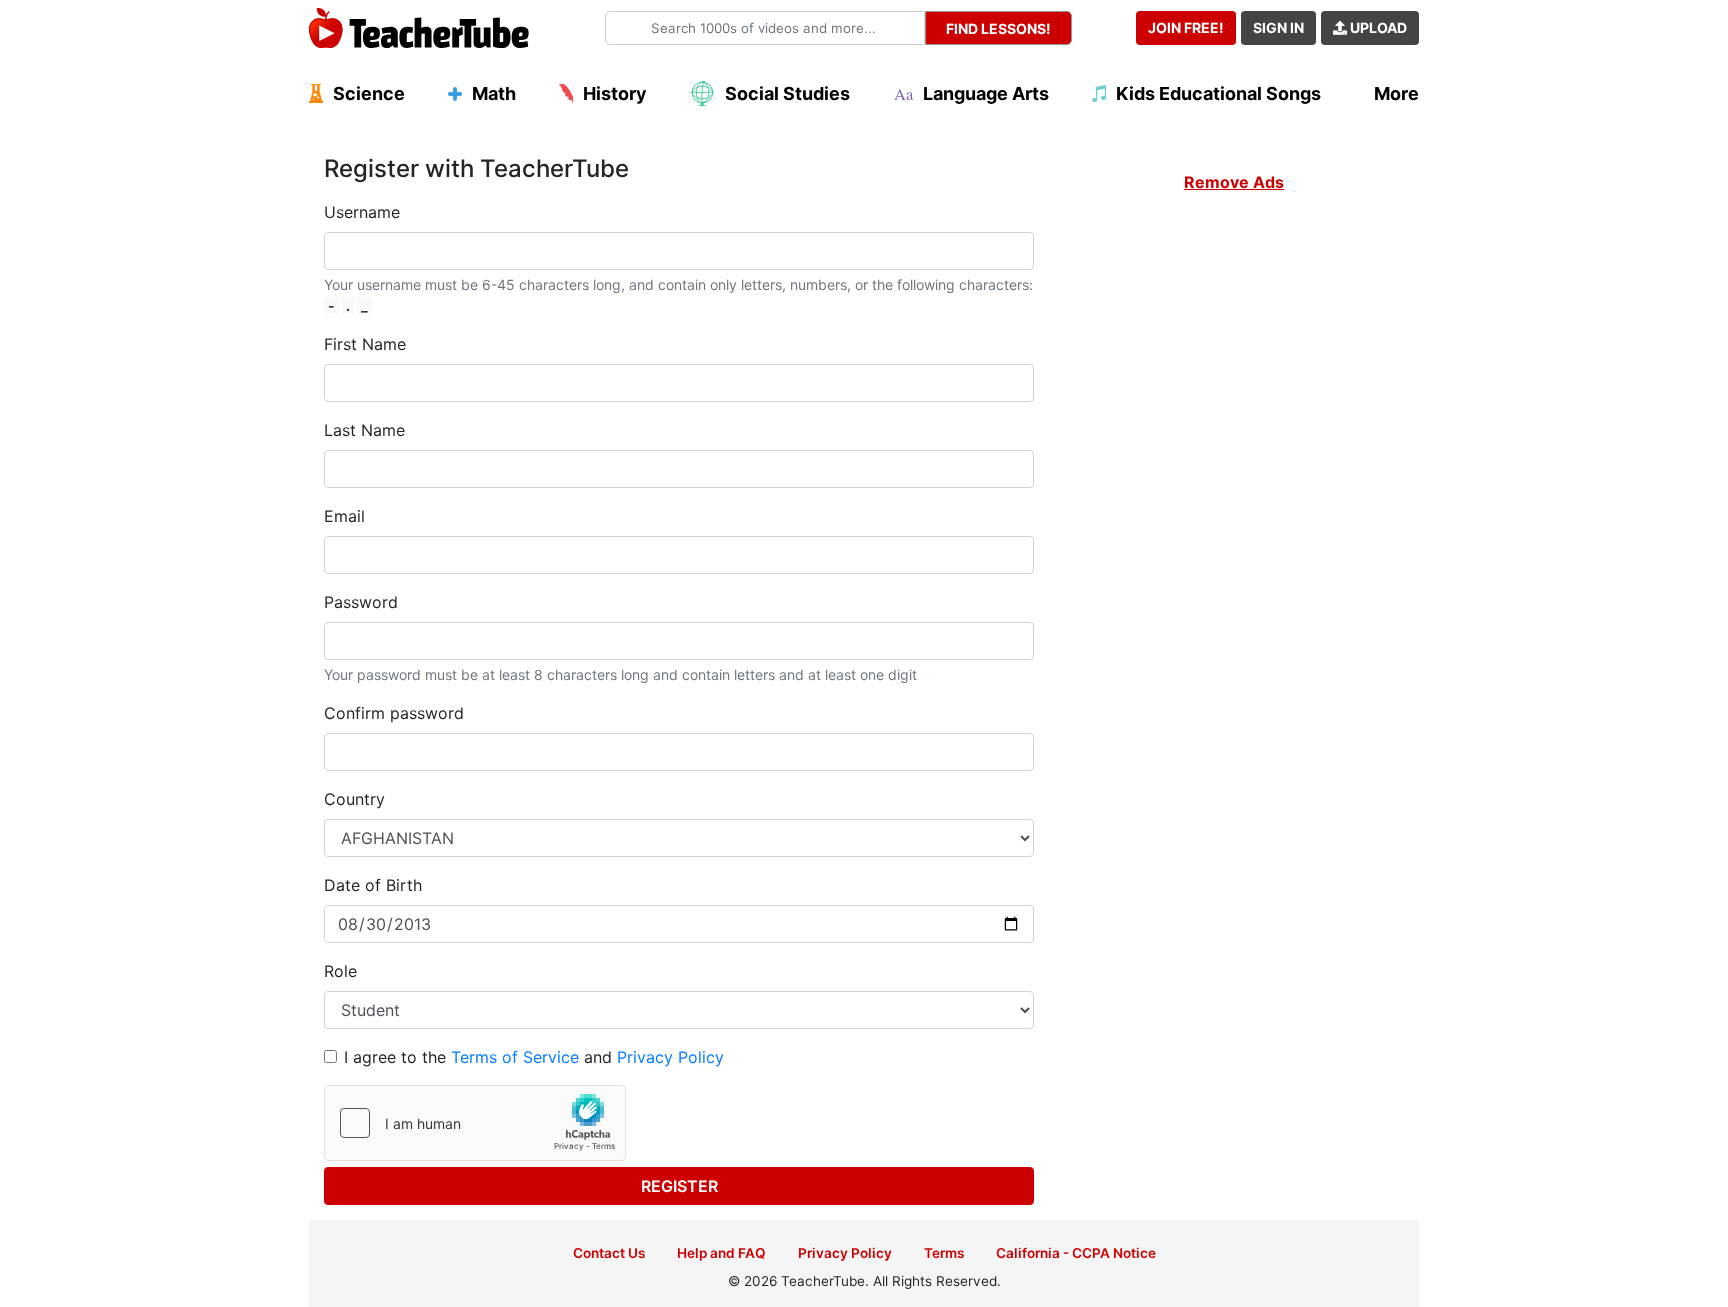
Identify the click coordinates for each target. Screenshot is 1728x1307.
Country (354, 799)
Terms (944, 1253)
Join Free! (1186, 27)
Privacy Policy (670, 1057)
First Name (365, 344)
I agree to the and (534, 1057)
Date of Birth (373, 885)
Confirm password (394, 713)
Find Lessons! (998, 28)
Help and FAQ (721, 1253)
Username (362, 212)
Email (344, 516)
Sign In (1278, 27)
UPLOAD (1377, 27)
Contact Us (609, 1253)
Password (361, 602)
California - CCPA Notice (1076, 1253)
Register (679, 1186)
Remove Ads (1234, 182)
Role (340, 971)
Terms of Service (515, 1057)
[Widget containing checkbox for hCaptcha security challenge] (475, 1123)
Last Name (364, 430)
